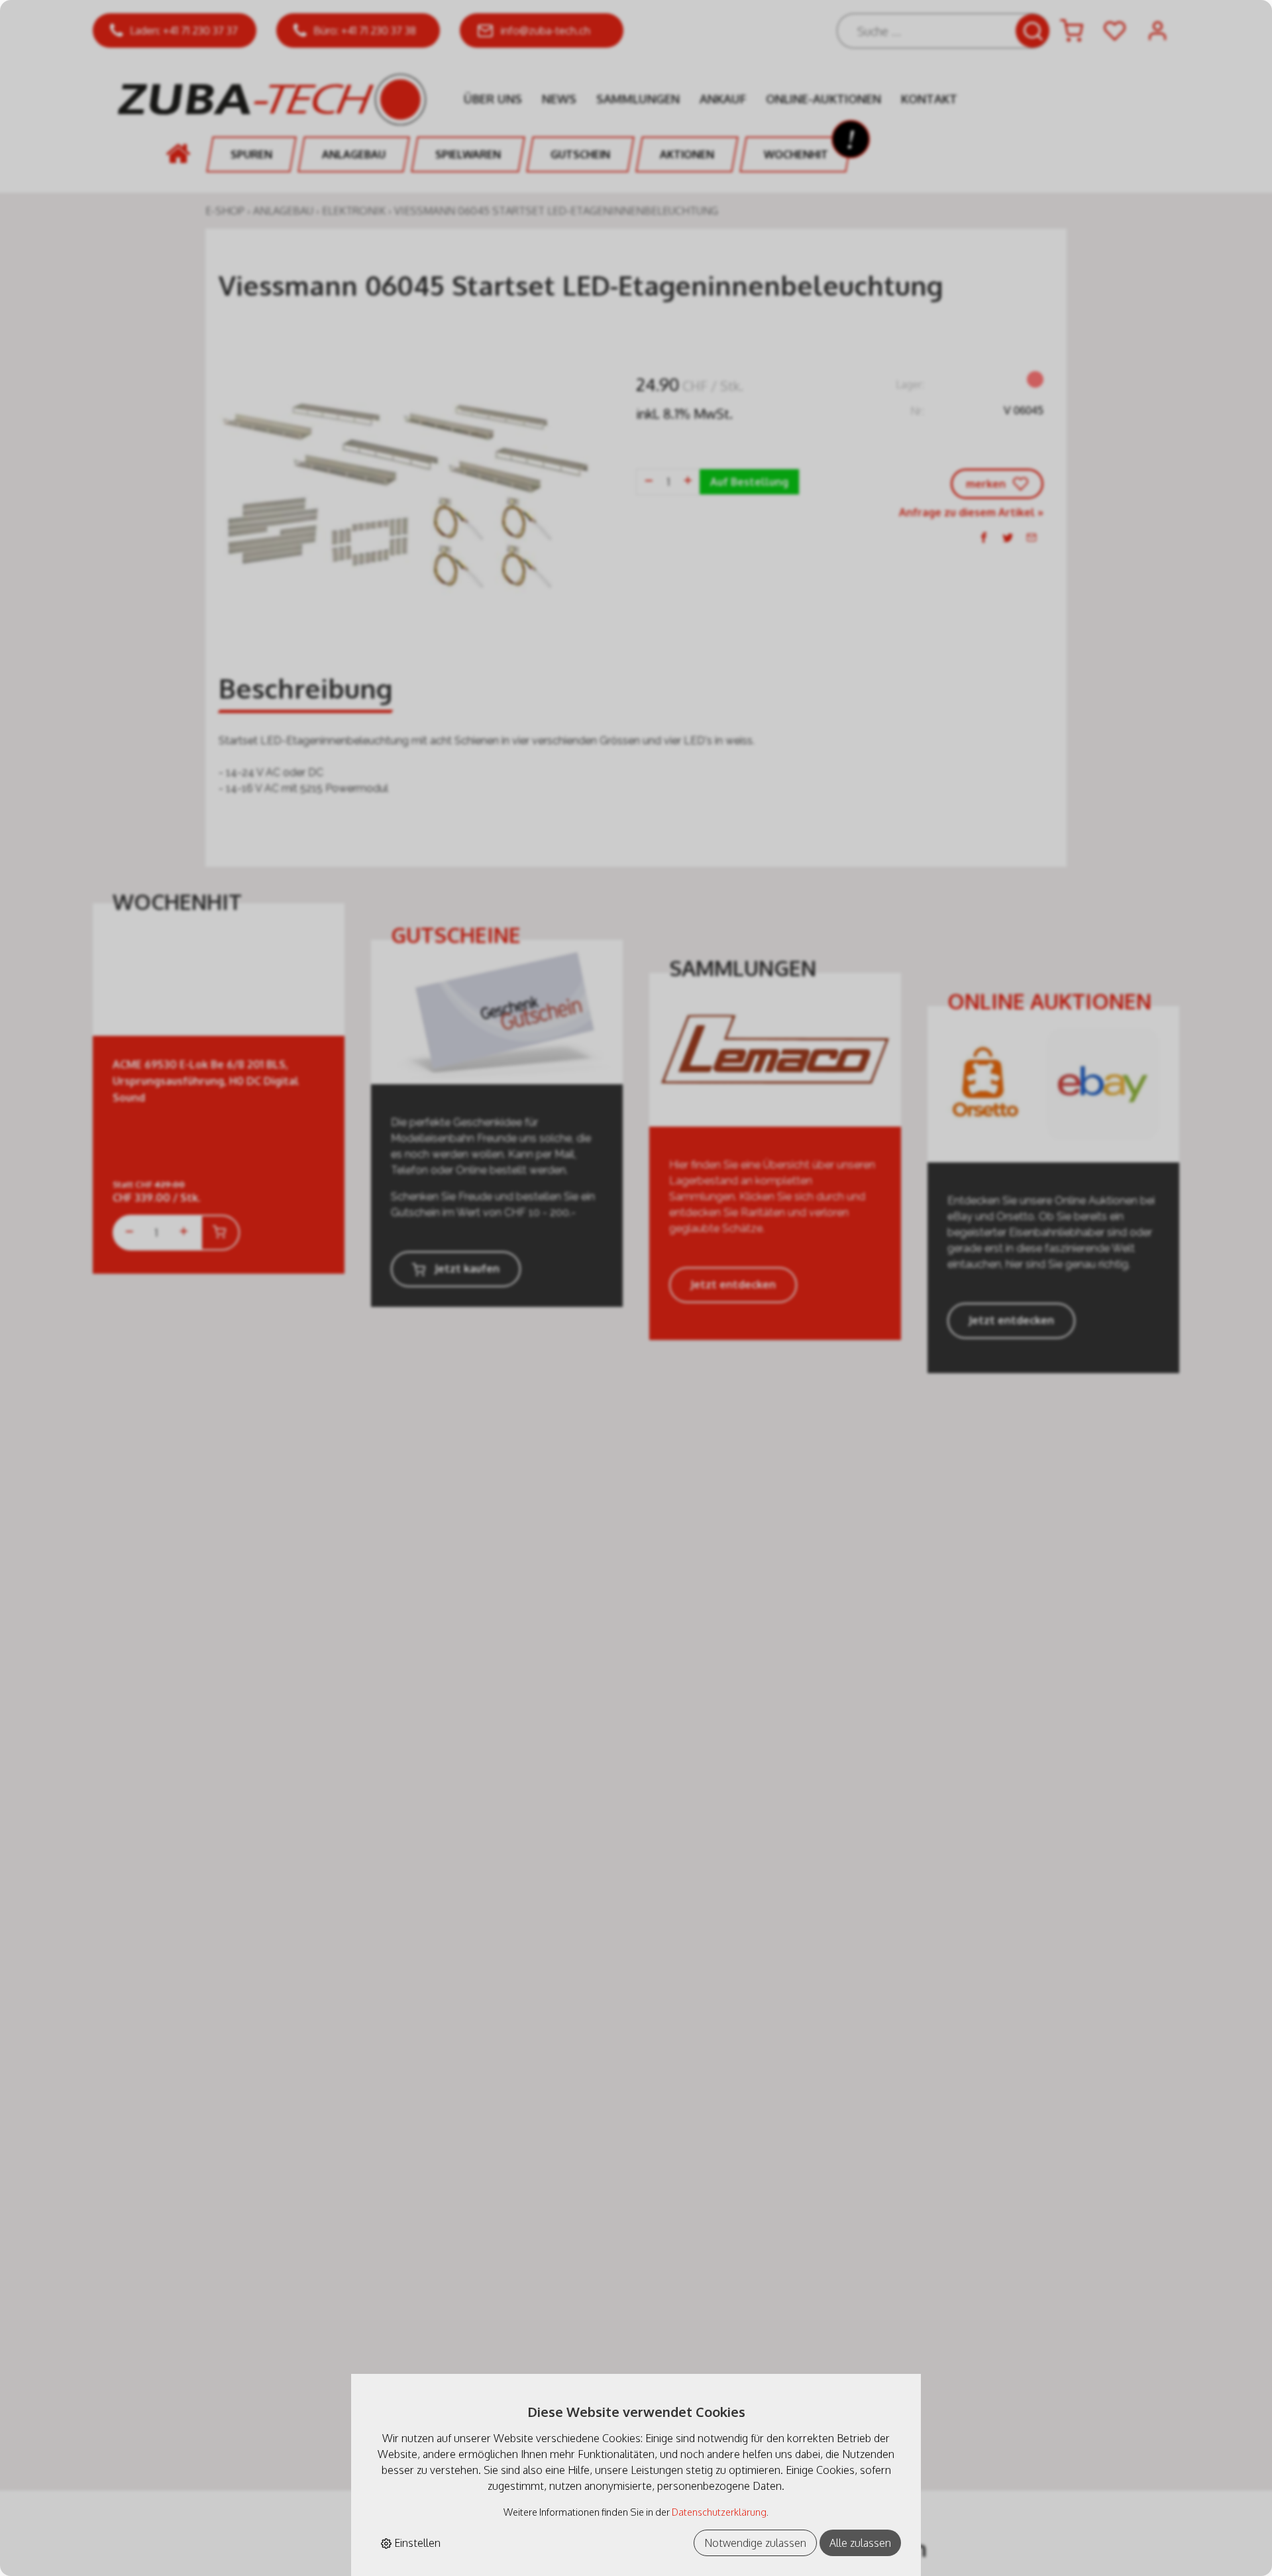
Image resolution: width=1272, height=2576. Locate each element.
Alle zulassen (860, 2543)
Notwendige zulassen (755, 2543)
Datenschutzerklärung (719, 2512)
